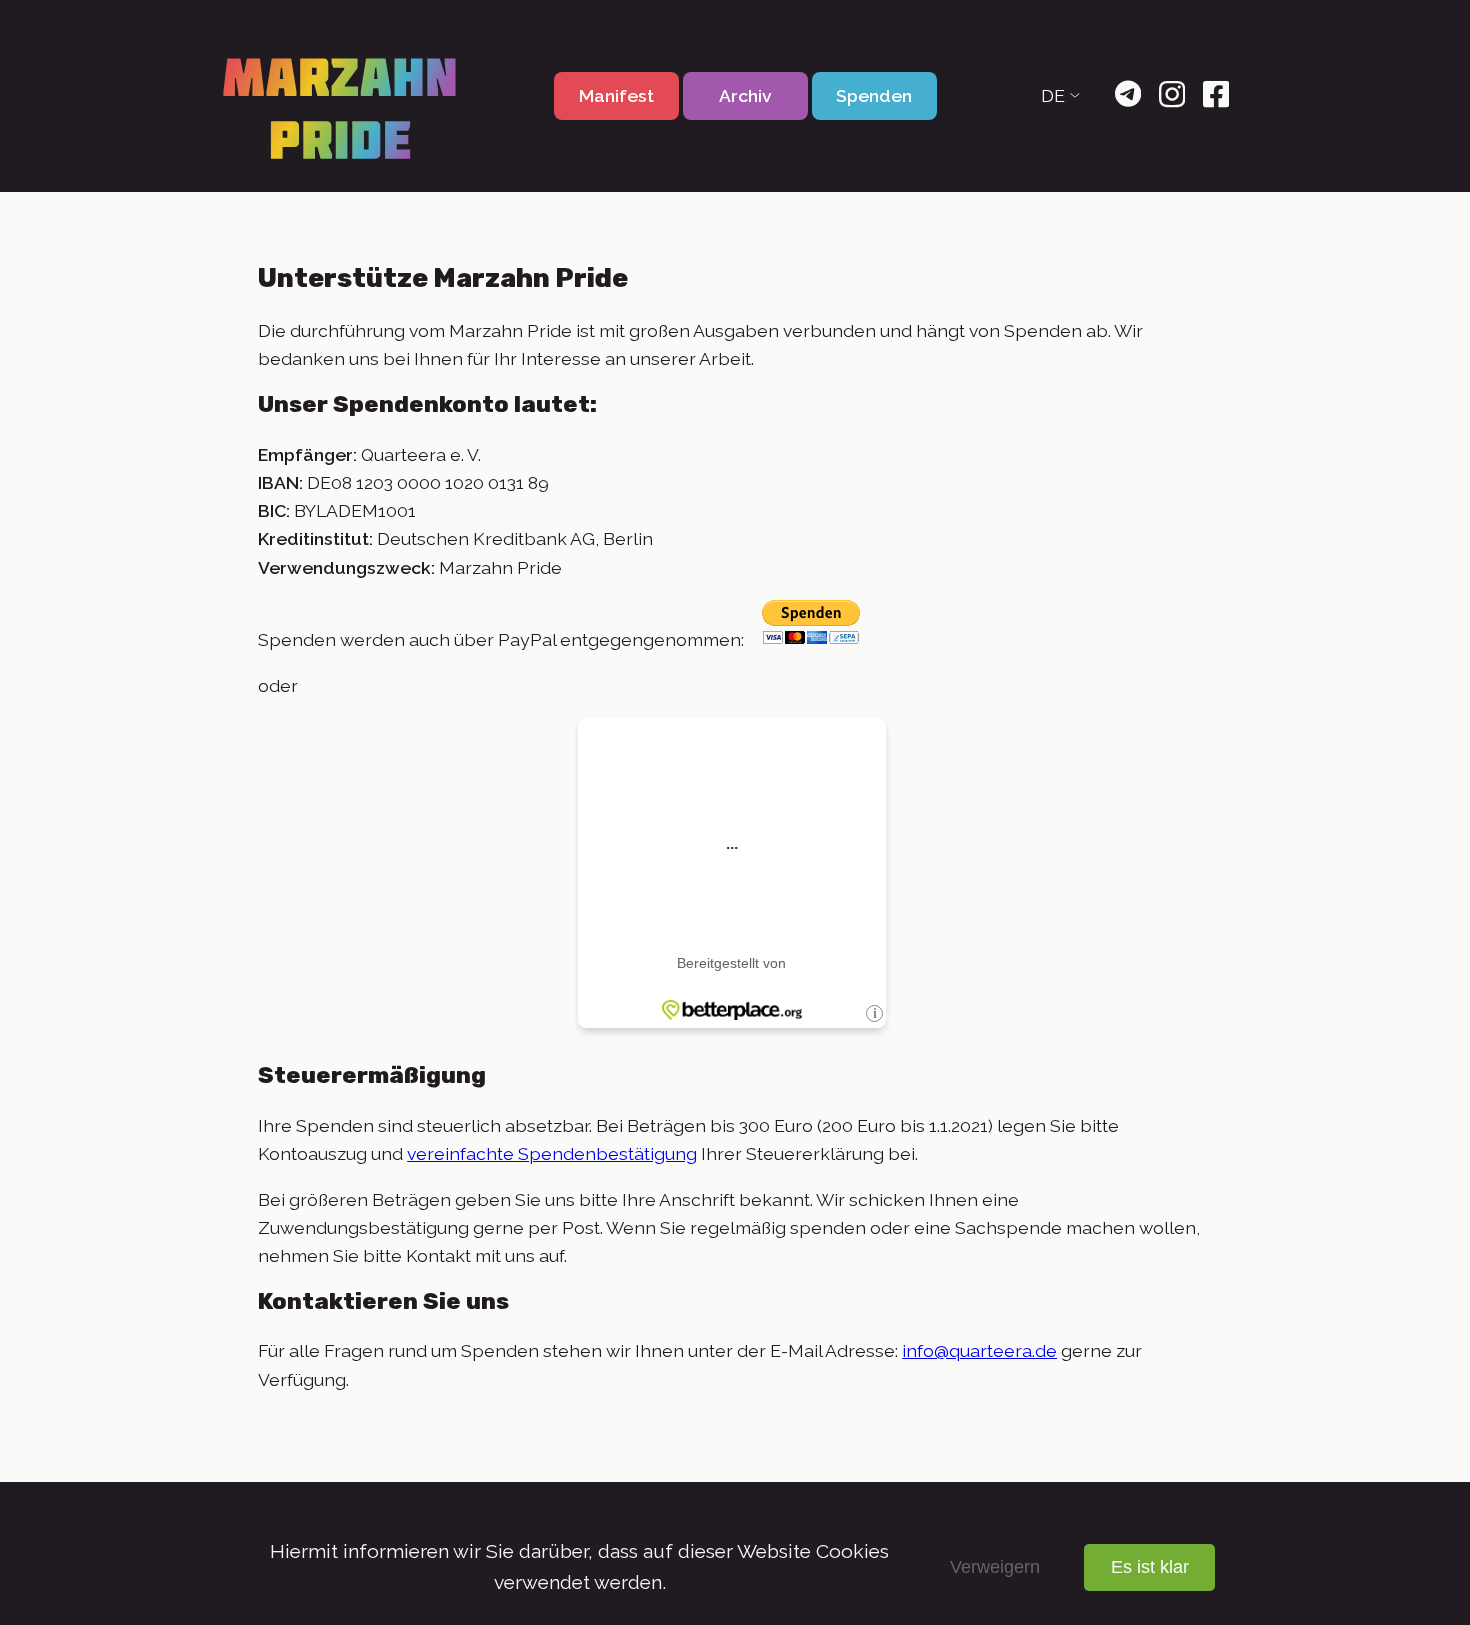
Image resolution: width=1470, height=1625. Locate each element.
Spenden (874, 95)
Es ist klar (1150, 1567)
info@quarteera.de (979, 1350)
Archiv (745, 95)
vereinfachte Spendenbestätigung (552, 1153)
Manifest (616, 95)
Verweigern (995, 1567)
